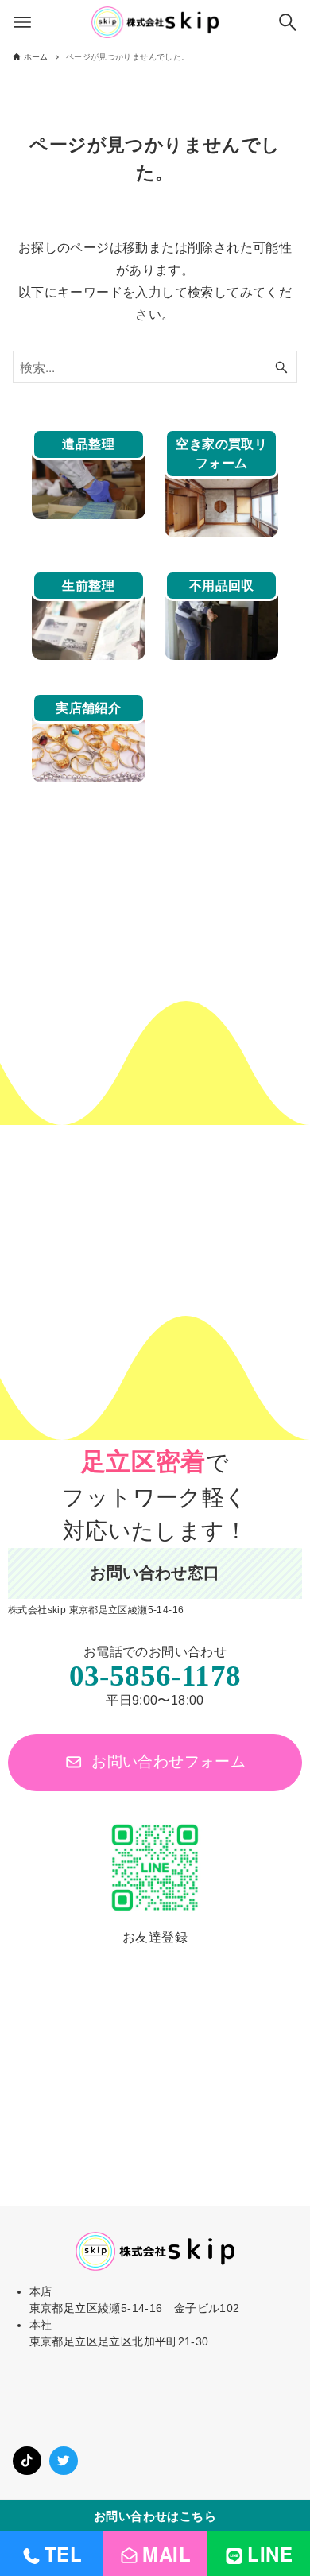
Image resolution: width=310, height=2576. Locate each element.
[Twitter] (64, 2461)
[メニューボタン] (22, 22)
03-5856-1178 (155, 1676)
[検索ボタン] (288, 22)
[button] (155, 1762)
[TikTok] (27, 2461)
